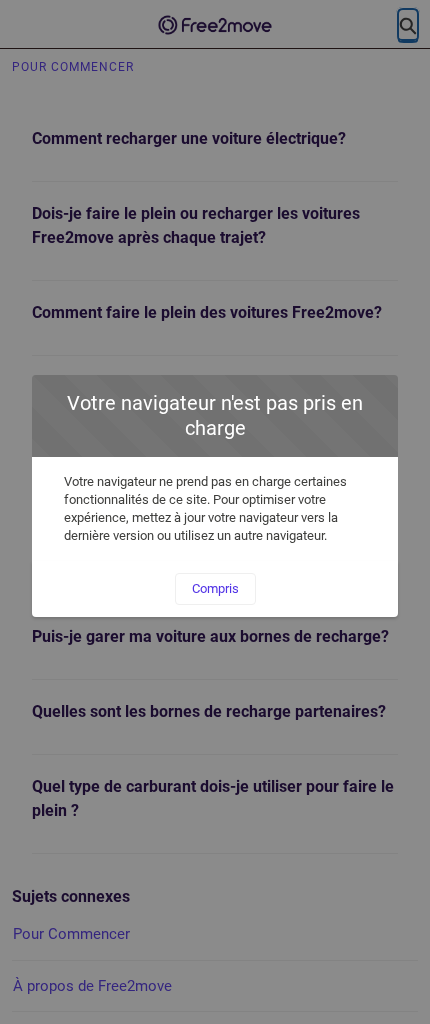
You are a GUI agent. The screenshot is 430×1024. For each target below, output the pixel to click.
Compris (215, 588)
